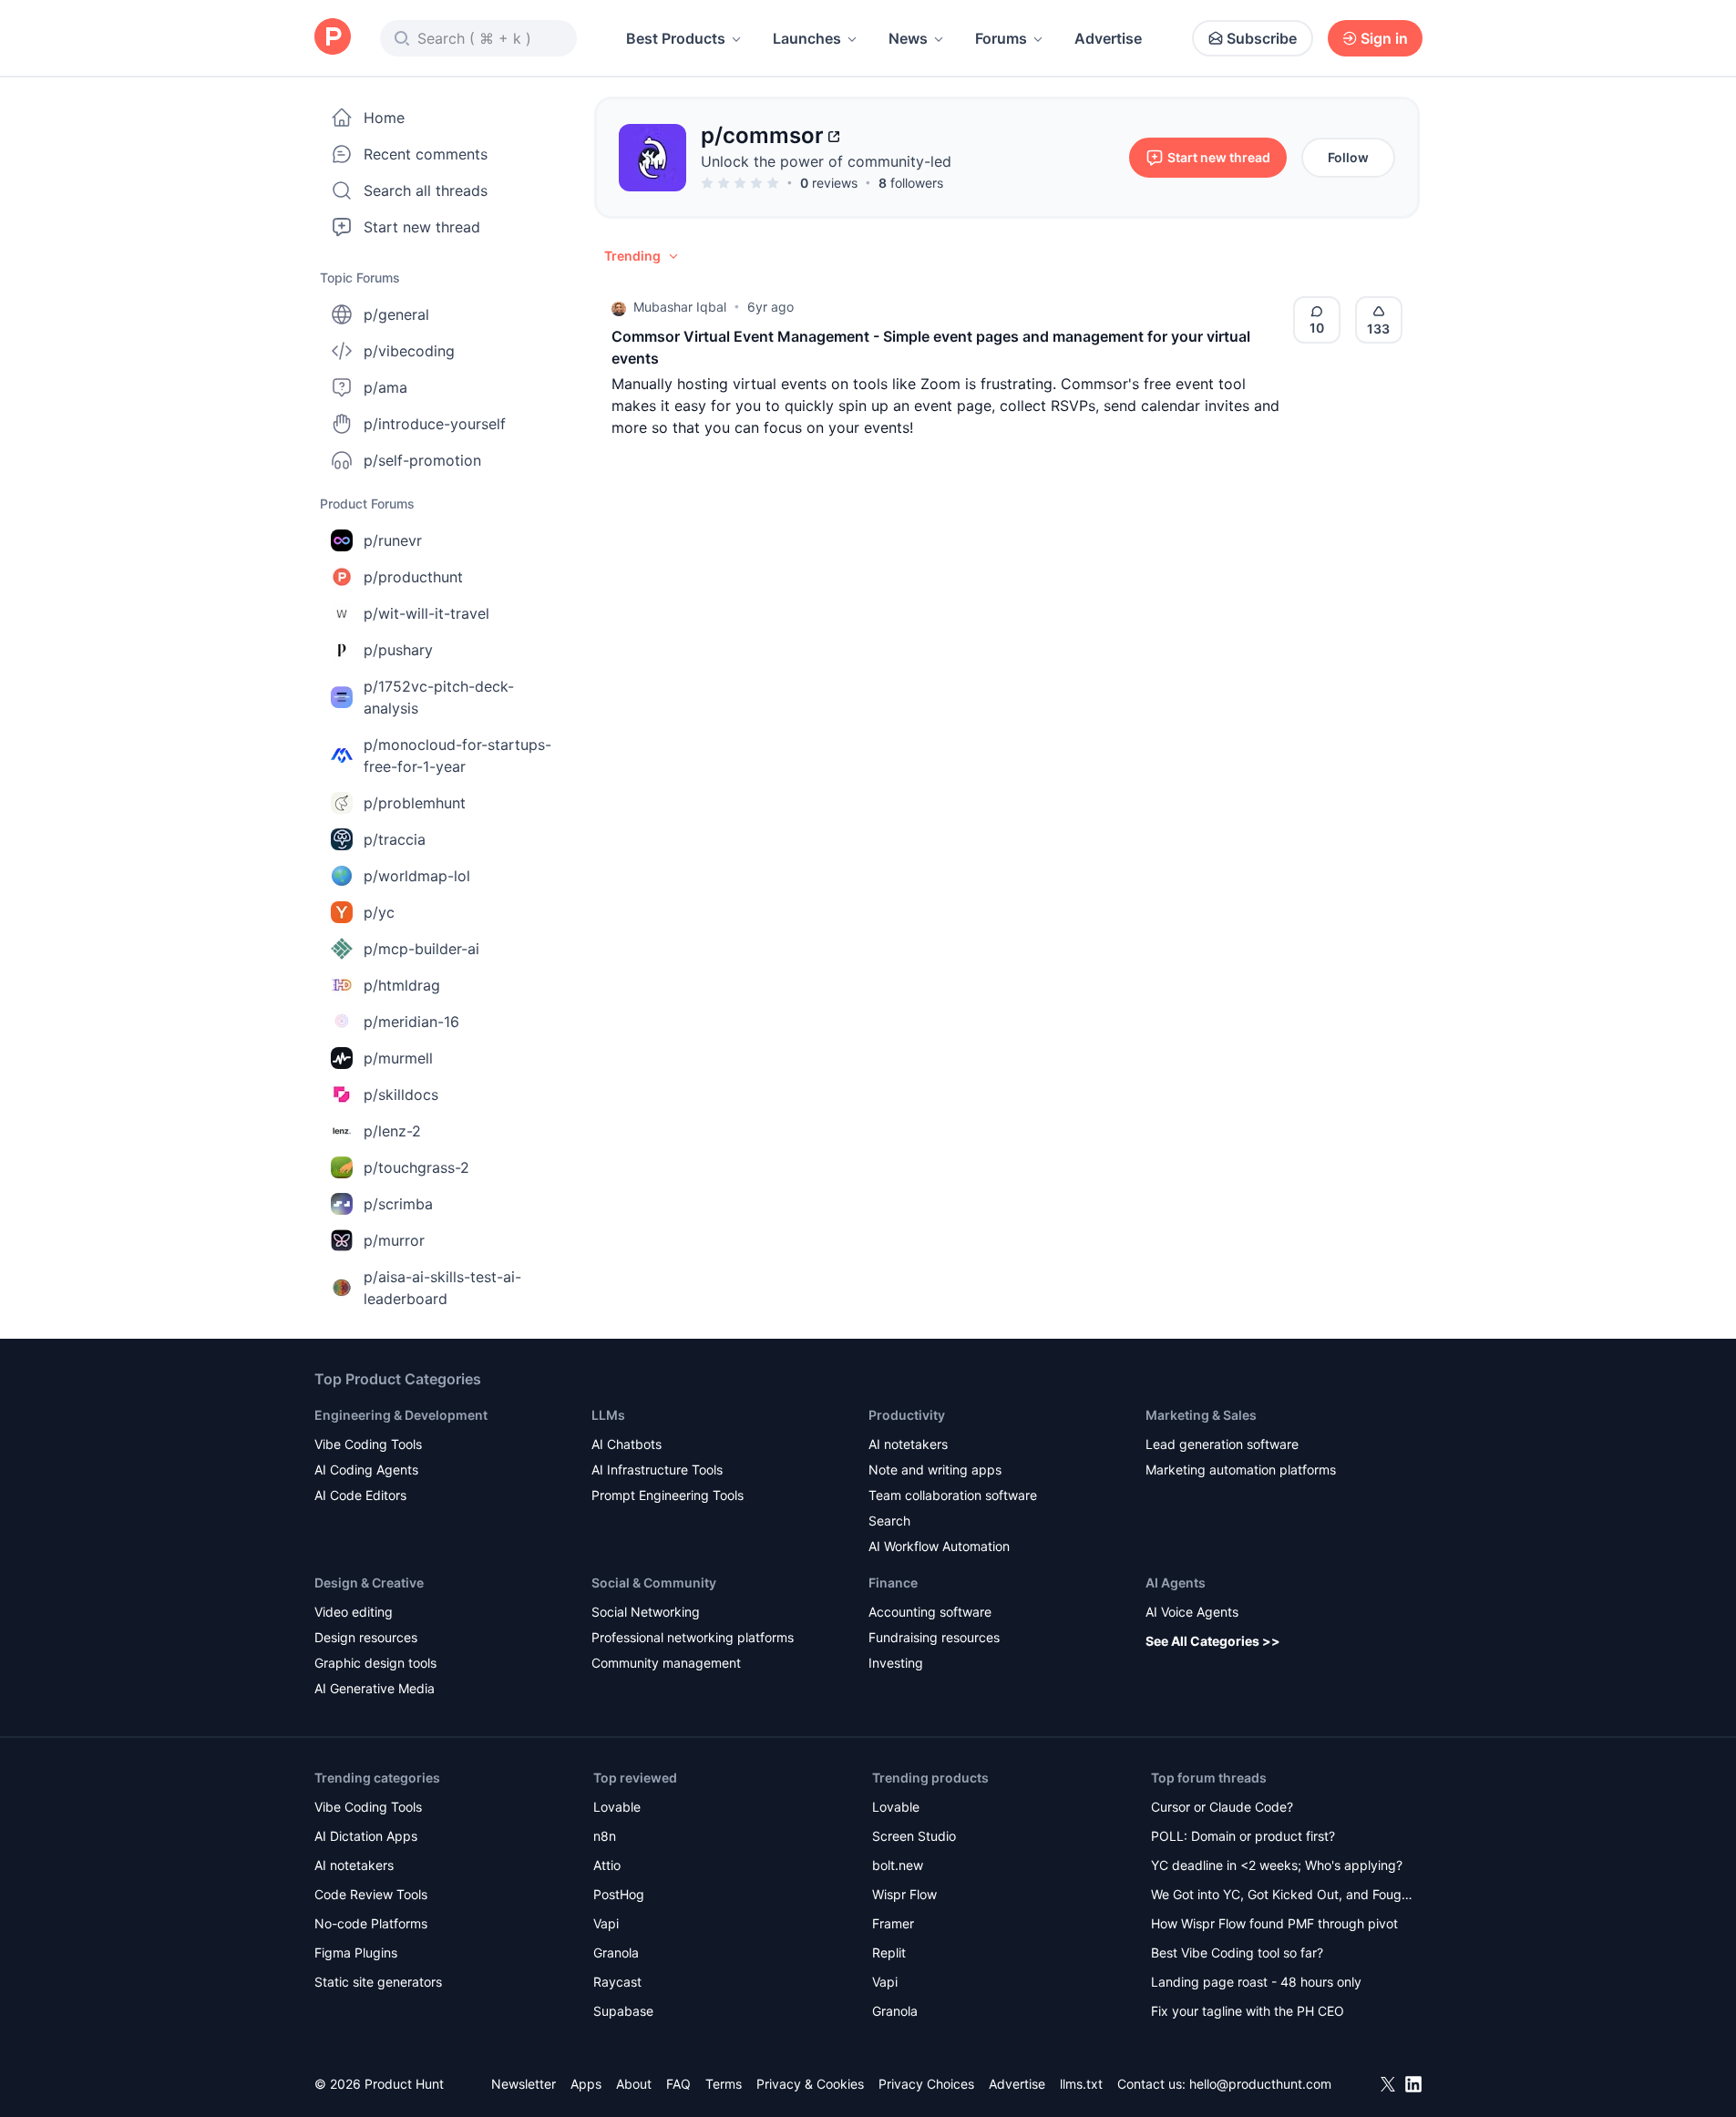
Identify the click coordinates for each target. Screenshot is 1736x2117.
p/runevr (393, 540)
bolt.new (898, 1865)
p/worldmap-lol (417, 876)
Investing (896, 1663)
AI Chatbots (627, 1444)
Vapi (606, 1923)
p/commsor (762, 135)
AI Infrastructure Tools (657, 1470)
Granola (616, 1953)
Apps (586, 2084)
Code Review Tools (371, 1894)
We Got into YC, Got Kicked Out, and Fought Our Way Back (1282, 1896)
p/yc (379, 912)
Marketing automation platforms (1241, 1470)
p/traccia (395, 839)
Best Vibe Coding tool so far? (1237, 1953)
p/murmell (398, 1058)
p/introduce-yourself (435, 424)
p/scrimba (398, 1204)
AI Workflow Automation (939, 1546)
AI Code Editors (360, 1495)
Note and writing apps (935, 1470)
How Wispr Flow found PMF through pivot (1274, 1923)
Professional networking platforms (693, 1637)
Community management (666, 1663)
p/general (396, 314)
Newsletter (524, 2084)
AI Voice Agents (1192, 1612)
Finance (893, 1583)
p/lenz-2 (392, 1131)
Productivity (907, 1415)
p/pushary (398, 650)
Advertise (1108, 38)
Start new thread (422, 227)
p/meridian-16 (411, 1022)
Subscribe (1262, 38)
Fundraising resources (934, 1637)
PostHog (619, 1894)
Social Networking (646, 1612)
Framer (893, 1923)
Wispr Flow (904, 1894)
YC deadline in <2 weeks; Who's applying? (1277, 1865)
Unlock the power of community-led (826, 161)
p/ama (385, 387)
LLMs (608, 1415)
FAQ (678, 2084)
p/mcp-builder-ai (421, 949)
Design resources (366, 1637)
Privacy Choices (926, 2084)
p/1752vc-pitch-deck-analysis (439, 697)
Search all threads (426, 190)
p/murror (394, 1240)
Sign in (1384, 38)
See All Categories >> (1213, 1641)
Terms (724, 2084)
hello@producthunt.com (1260, 2084)
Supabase (623, 2011)
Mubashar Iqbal (680, 307)
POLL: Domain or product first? (1243, 1836)
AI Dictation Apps (366, 1836)
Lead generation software (1222, 1444)
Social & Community (654, 1583)
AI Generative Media (375, 1688)
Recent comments (426, 154)
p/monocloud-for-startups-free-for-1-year (457, 755)
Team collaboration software (953, 1495)
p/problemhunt (415, 803)
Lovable (617, 1807)
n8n (605, 1836)
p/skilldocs (401, 1094)
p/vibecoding (409, 351)
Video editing (354, 1612)
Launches (807, 38)
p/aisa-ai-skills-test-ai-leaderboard (442, 1288)
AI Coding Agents (366, 1470)
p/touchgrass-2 (416, 1167)
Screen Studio (914, 1836)
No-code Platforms (371, 1923)
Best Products (676, 38)
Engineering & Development (401, 1415)
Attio (607, 1865)
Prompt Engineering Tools (668, 1495)
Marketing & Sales (1201, 1415)
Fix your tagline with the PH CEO (1248, 2011)
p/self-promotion (422, 460)
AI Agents (1176, 1583)
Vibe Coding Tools (368, 1444)
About (634, 2084)
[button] (642, 256)
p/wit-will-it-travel (426, 613)
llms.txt (1081, 2084)
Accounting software (930, 1612)
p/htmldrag (402, 985)
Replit (889, 1953)
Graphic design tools (375, 1663)
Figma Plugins (356, 1953)
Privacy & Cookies (810, 2084)
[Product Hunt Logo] (333, 38)
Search (889, 1521)
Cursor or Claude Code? (1222, 1807)
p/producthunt (413, 577)
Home (384, 118)
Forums (1001, 38)
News (908, 38)
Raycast (617, 1982)
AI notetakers (908, 1444)
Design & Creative (369, 1583)
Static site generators (378, 1982)
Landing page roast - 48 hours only (1256, 1982)
